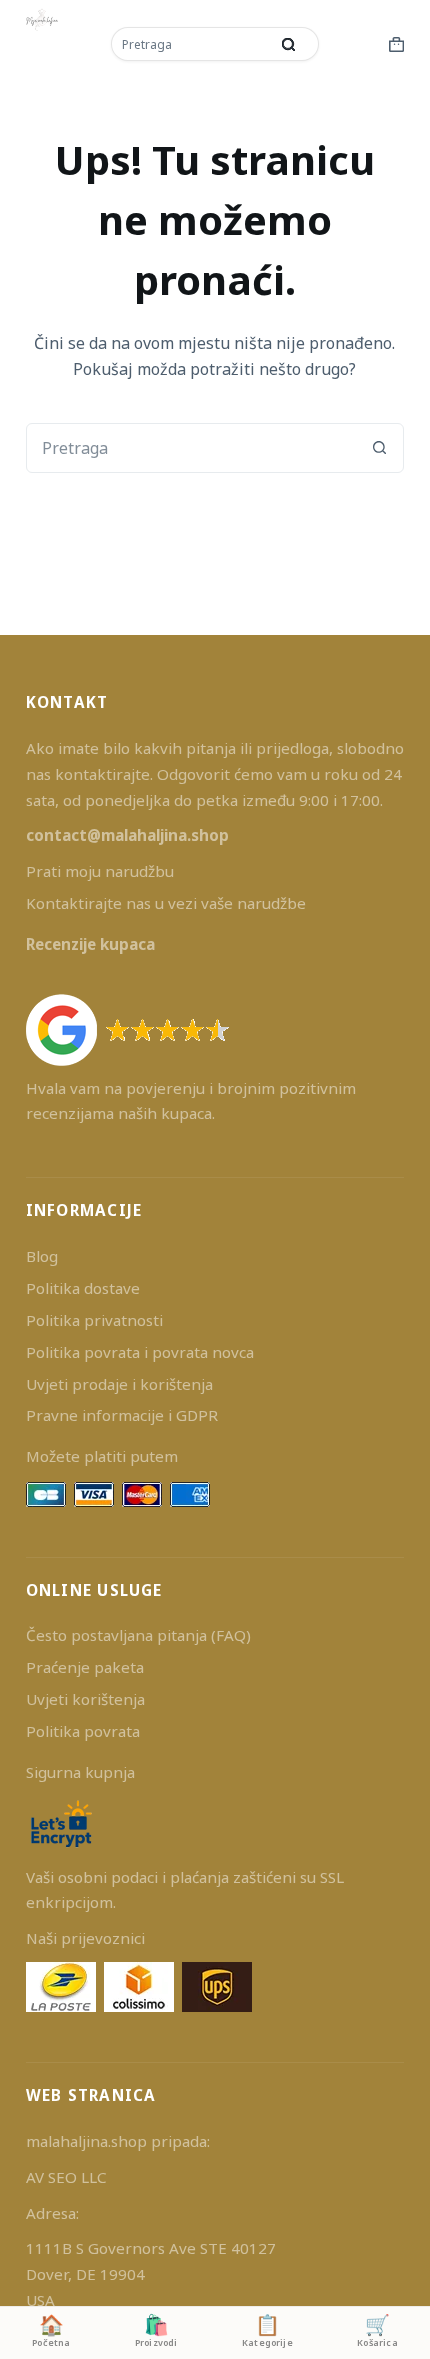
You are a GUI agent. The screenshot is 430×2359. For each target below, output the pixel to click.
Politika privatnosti (94, 1320)
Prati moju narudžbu (100, 871)
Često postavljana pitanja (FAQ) (138, 1635)
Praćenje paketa (85, 1667)
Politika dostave (83, 1288)
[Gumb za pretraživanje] (289, 44)
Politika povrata (83, 1731)
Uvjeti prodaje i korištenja (119, 1384)
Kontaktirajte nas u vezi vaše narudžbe (166, 903)
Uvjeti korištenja (85, 1699)
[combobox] (191, 44)
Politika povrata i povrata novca (140, 1352)
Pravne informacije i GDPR (122, 1415)
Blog (42, 1256)
